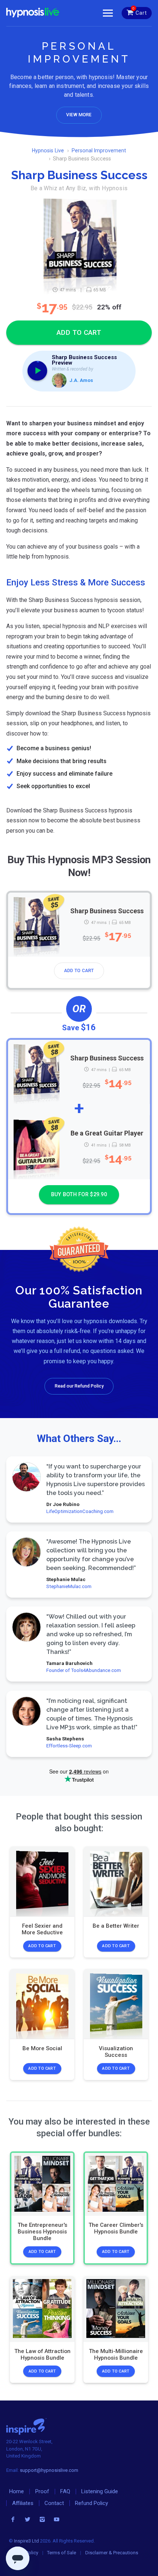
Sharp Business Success (107, 911)
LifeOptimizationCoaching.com (80, 1511)
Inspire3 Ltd (26, 2541)
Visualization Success (116, 2052)
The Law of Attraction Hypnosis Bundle (42, 2355)
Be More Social (42, 2049)
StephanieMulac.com (69, 1586)
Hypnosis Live (48, 150)
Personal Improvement (99, 150)
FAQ (65, 2491)
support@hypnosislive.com (49, 2470)
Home (17, 2491)
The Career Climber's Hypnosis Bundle (116, 2228)
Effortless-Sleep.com (69, 1746)
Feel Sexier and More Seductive (42, 1929)
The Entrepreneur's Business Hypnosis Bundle (42, 2232)
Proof (42, 2491)
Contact (54, 2503)
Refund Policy (91, 2503)
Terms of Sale (62, 2553)
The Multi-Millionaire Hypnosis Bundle (116, 2355)
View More (79, 115)
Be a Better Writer (116, 1926)
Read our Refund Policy (79, 1386)
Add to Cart (79, 971)
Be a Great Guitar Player (107, 1133)
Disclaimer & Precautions (112, 2553)
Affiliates (23, 2503)
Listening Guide (100, 2491)
